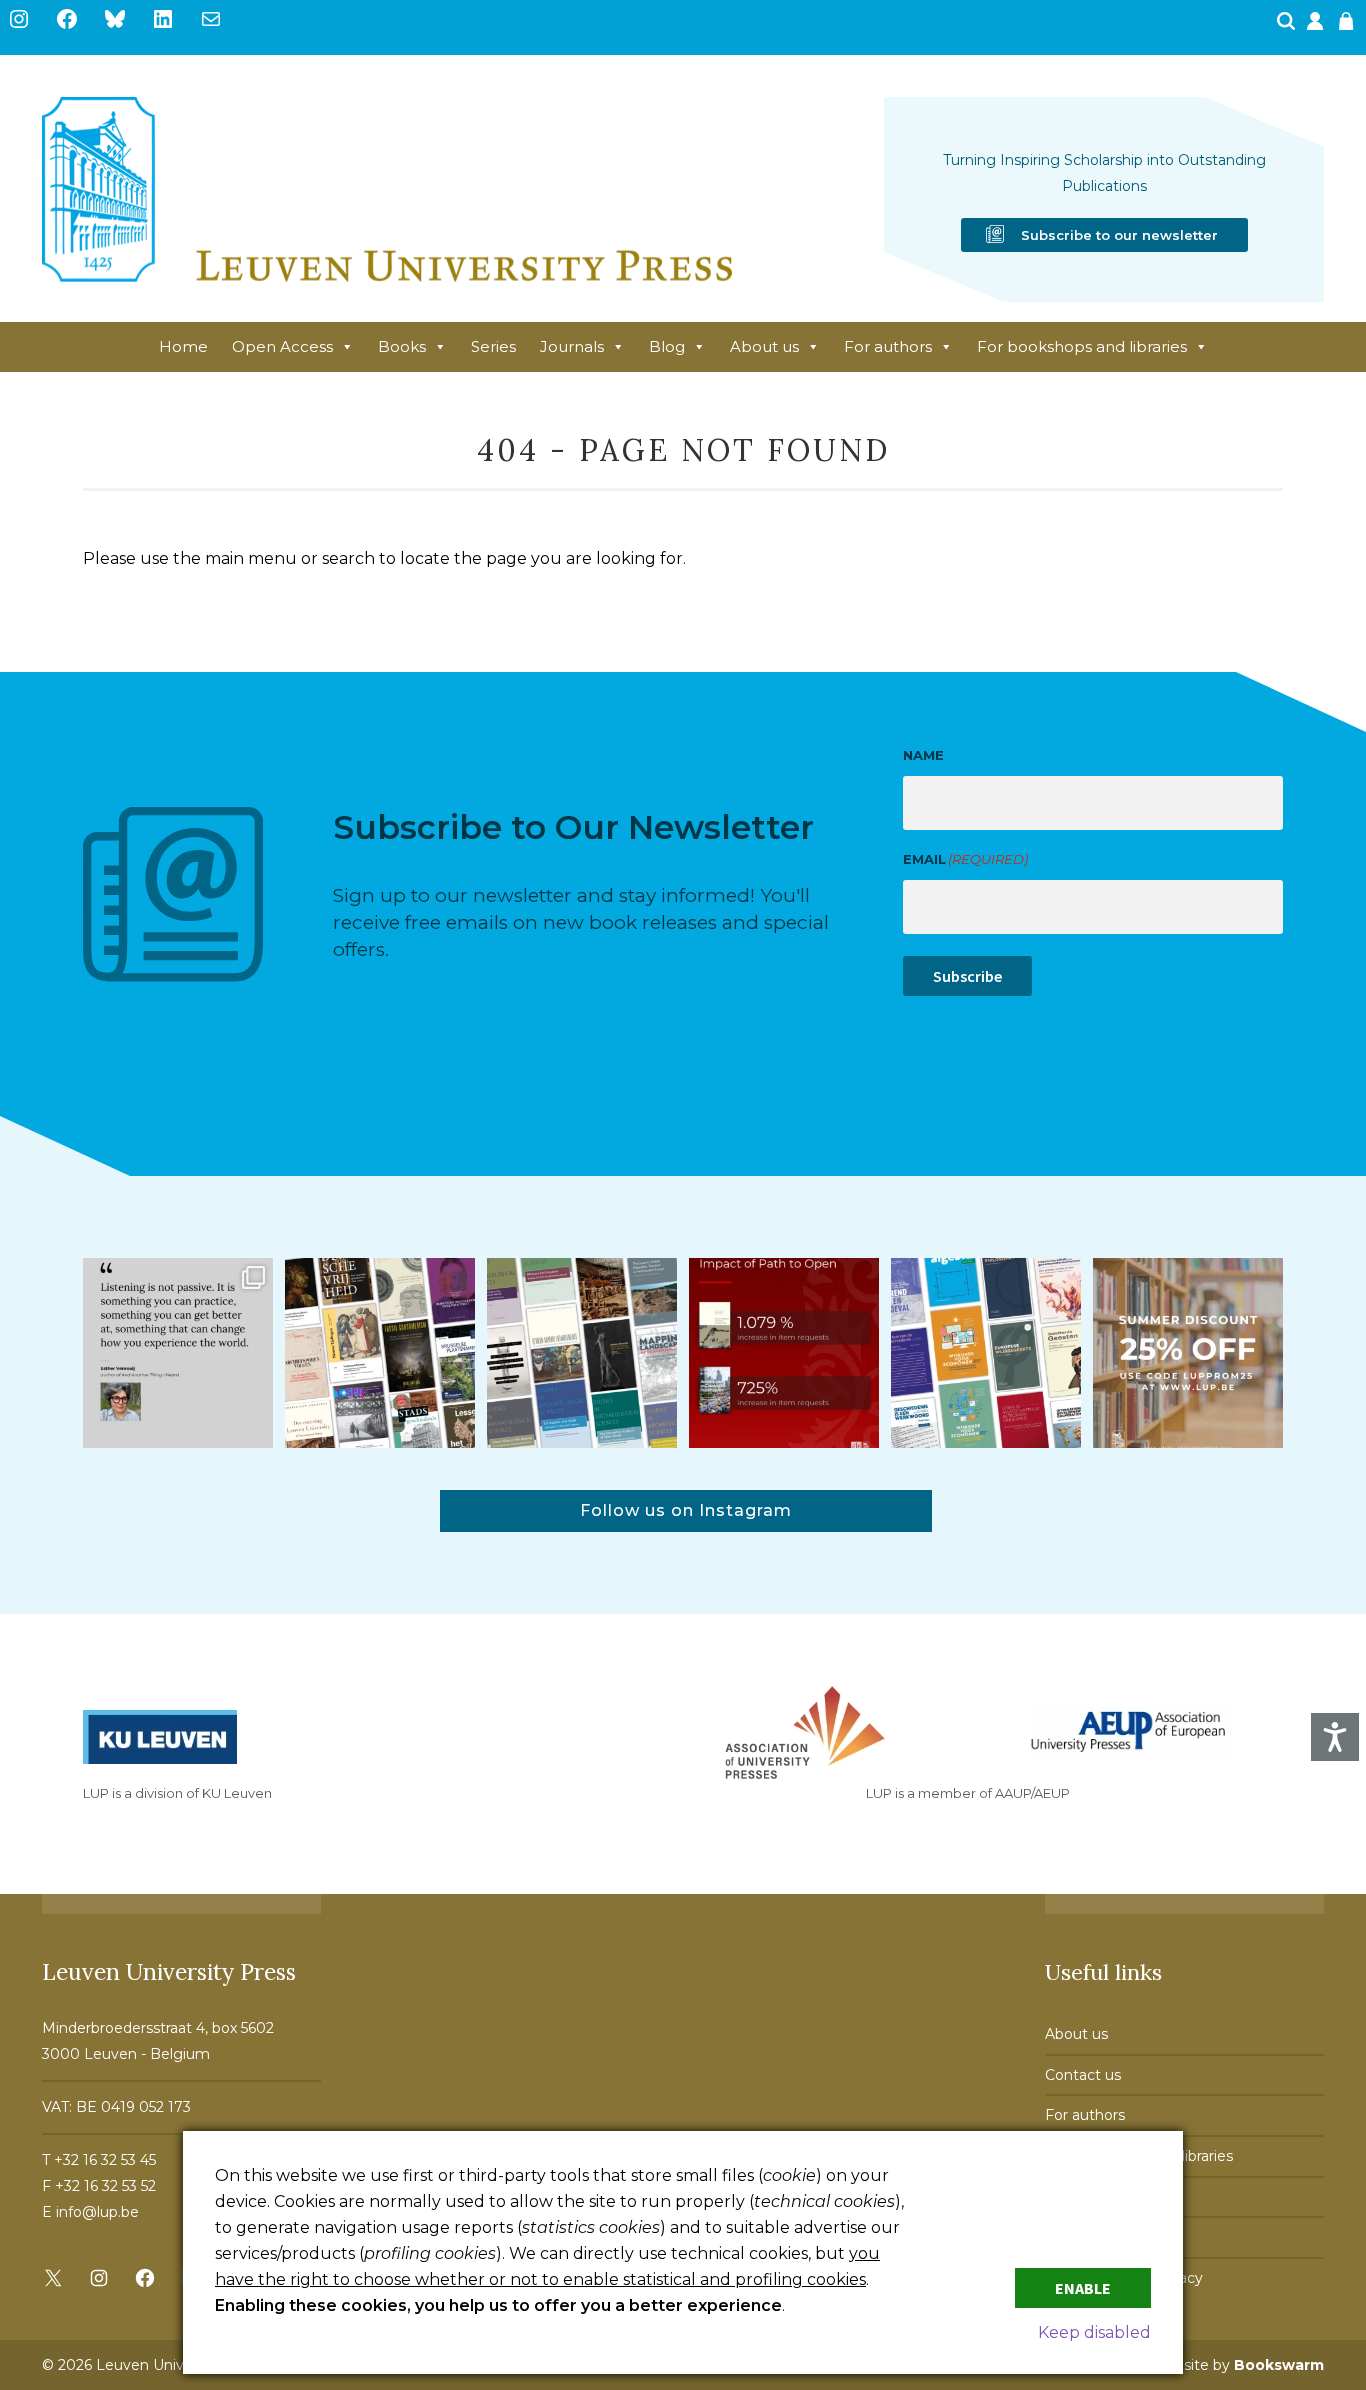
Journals (572, 346)
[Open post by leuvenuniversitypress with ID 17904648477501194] (380, 1353)
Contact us (1083, 2075)
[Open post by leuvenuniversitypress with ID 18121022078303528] (178, 1353)
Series (493, 346)
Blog (667, 346)
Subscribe (967, 976)
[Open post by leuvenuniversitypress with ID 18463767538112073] (784, 1353)
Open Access (282, 346)
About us (764, 346)
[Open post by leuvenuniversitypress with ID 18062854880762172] (582, 1353)
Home (183, 346)
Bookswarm (1279, 2365)
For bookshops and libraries (1082, 346)
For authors (888, 346)
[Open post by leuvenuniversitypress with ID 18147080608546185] (986, 1353)
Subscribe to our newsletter (1119, 235)
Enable (1083, 2288)
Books (402, 346)
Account (1317, 27)
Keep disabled (1094, 2332)
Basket (1349, 27)
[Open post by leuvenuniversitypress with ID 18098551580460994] (1188, 1353)
